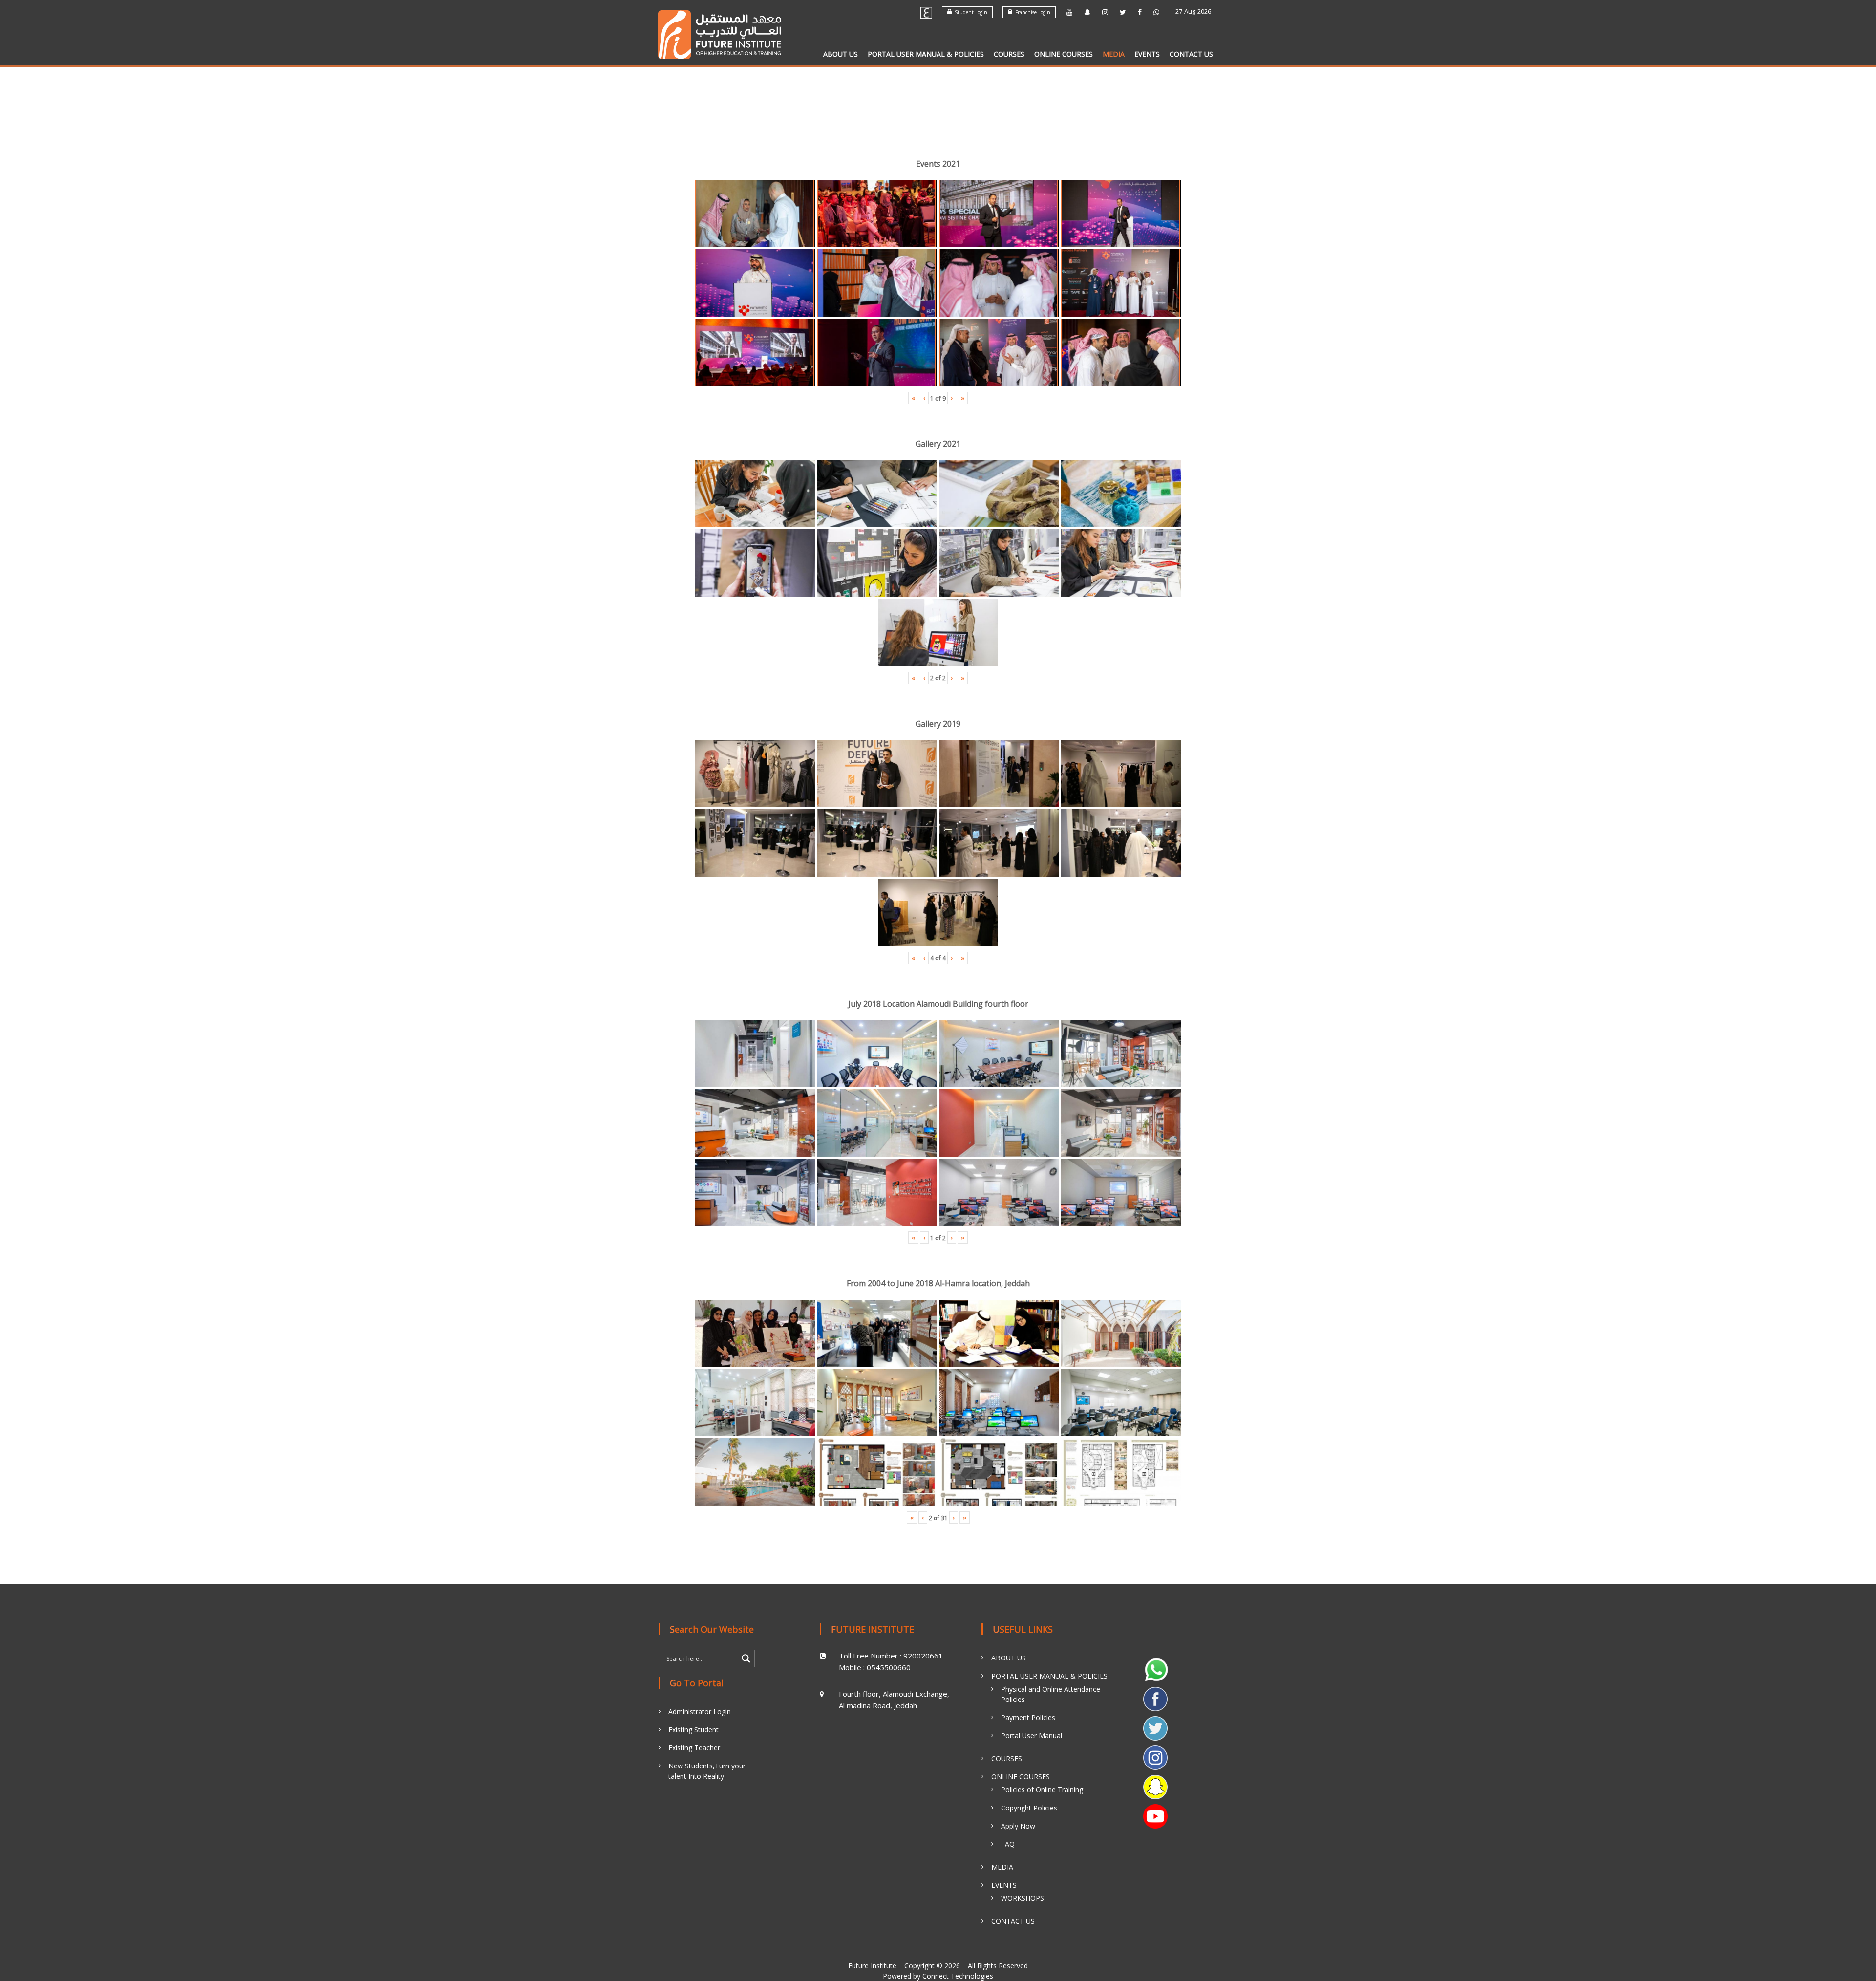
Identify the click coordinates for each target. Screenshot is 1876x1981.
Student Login (970, 12)
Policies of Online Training (1042, 1790)
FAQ (1008, 1844)
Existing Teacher (694, 1748)
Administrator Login (700, 1712)
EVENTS (1147, 54)
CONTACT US (1191, 54)
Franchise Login (1031, 12)
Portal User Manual (1032, 1735)
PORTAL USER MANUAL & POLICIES (926, 54)
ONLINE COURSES (1064, 54)
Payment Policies (1028, 1717)
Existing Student (693, 1730)
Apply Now (1018, 1826)
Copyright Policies (1029, 1808)
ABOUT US (841, 54)
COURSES (1009, 54)
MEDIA (1114, 54)
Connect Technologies (958, 1976)
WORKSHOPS (1023, 1898)
